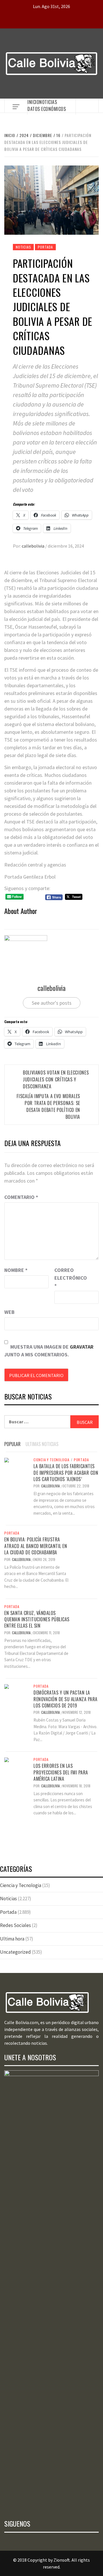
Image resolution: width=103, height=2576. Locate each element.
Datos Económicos (47, 109)
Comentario (21, 1197)
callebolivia (33, 546)
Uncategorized (15, 1952)
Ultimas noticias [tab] (42, 1444)
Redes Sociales (15, 1925)
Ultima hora (12, 1939)
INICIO (33, 102)
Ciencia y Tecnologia (51, 1460)
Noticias (48, 102)
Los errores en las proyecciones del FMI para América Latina (61, 1772)
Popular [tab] (12, 1444)
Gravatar (82, 1347)
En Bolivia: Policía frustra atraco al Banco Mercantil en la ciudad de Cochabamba (36, 1546)
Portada (45, 247)
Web (9, 1312)
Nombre (16, 1270)
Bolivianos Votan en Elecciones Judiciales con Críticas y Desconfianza (56, 1079)
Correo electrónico (69, 1278)
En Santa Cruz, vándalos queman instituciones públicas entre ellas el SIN (37, 1619)
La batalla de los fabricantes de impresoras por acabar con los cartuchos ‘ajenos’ (66, 1473)
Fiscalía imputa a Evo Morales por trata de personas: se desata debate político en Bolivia (48, 1106)
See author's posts (52, 1003)
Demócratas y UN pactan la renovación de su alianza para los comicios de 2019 (66, 1699)
